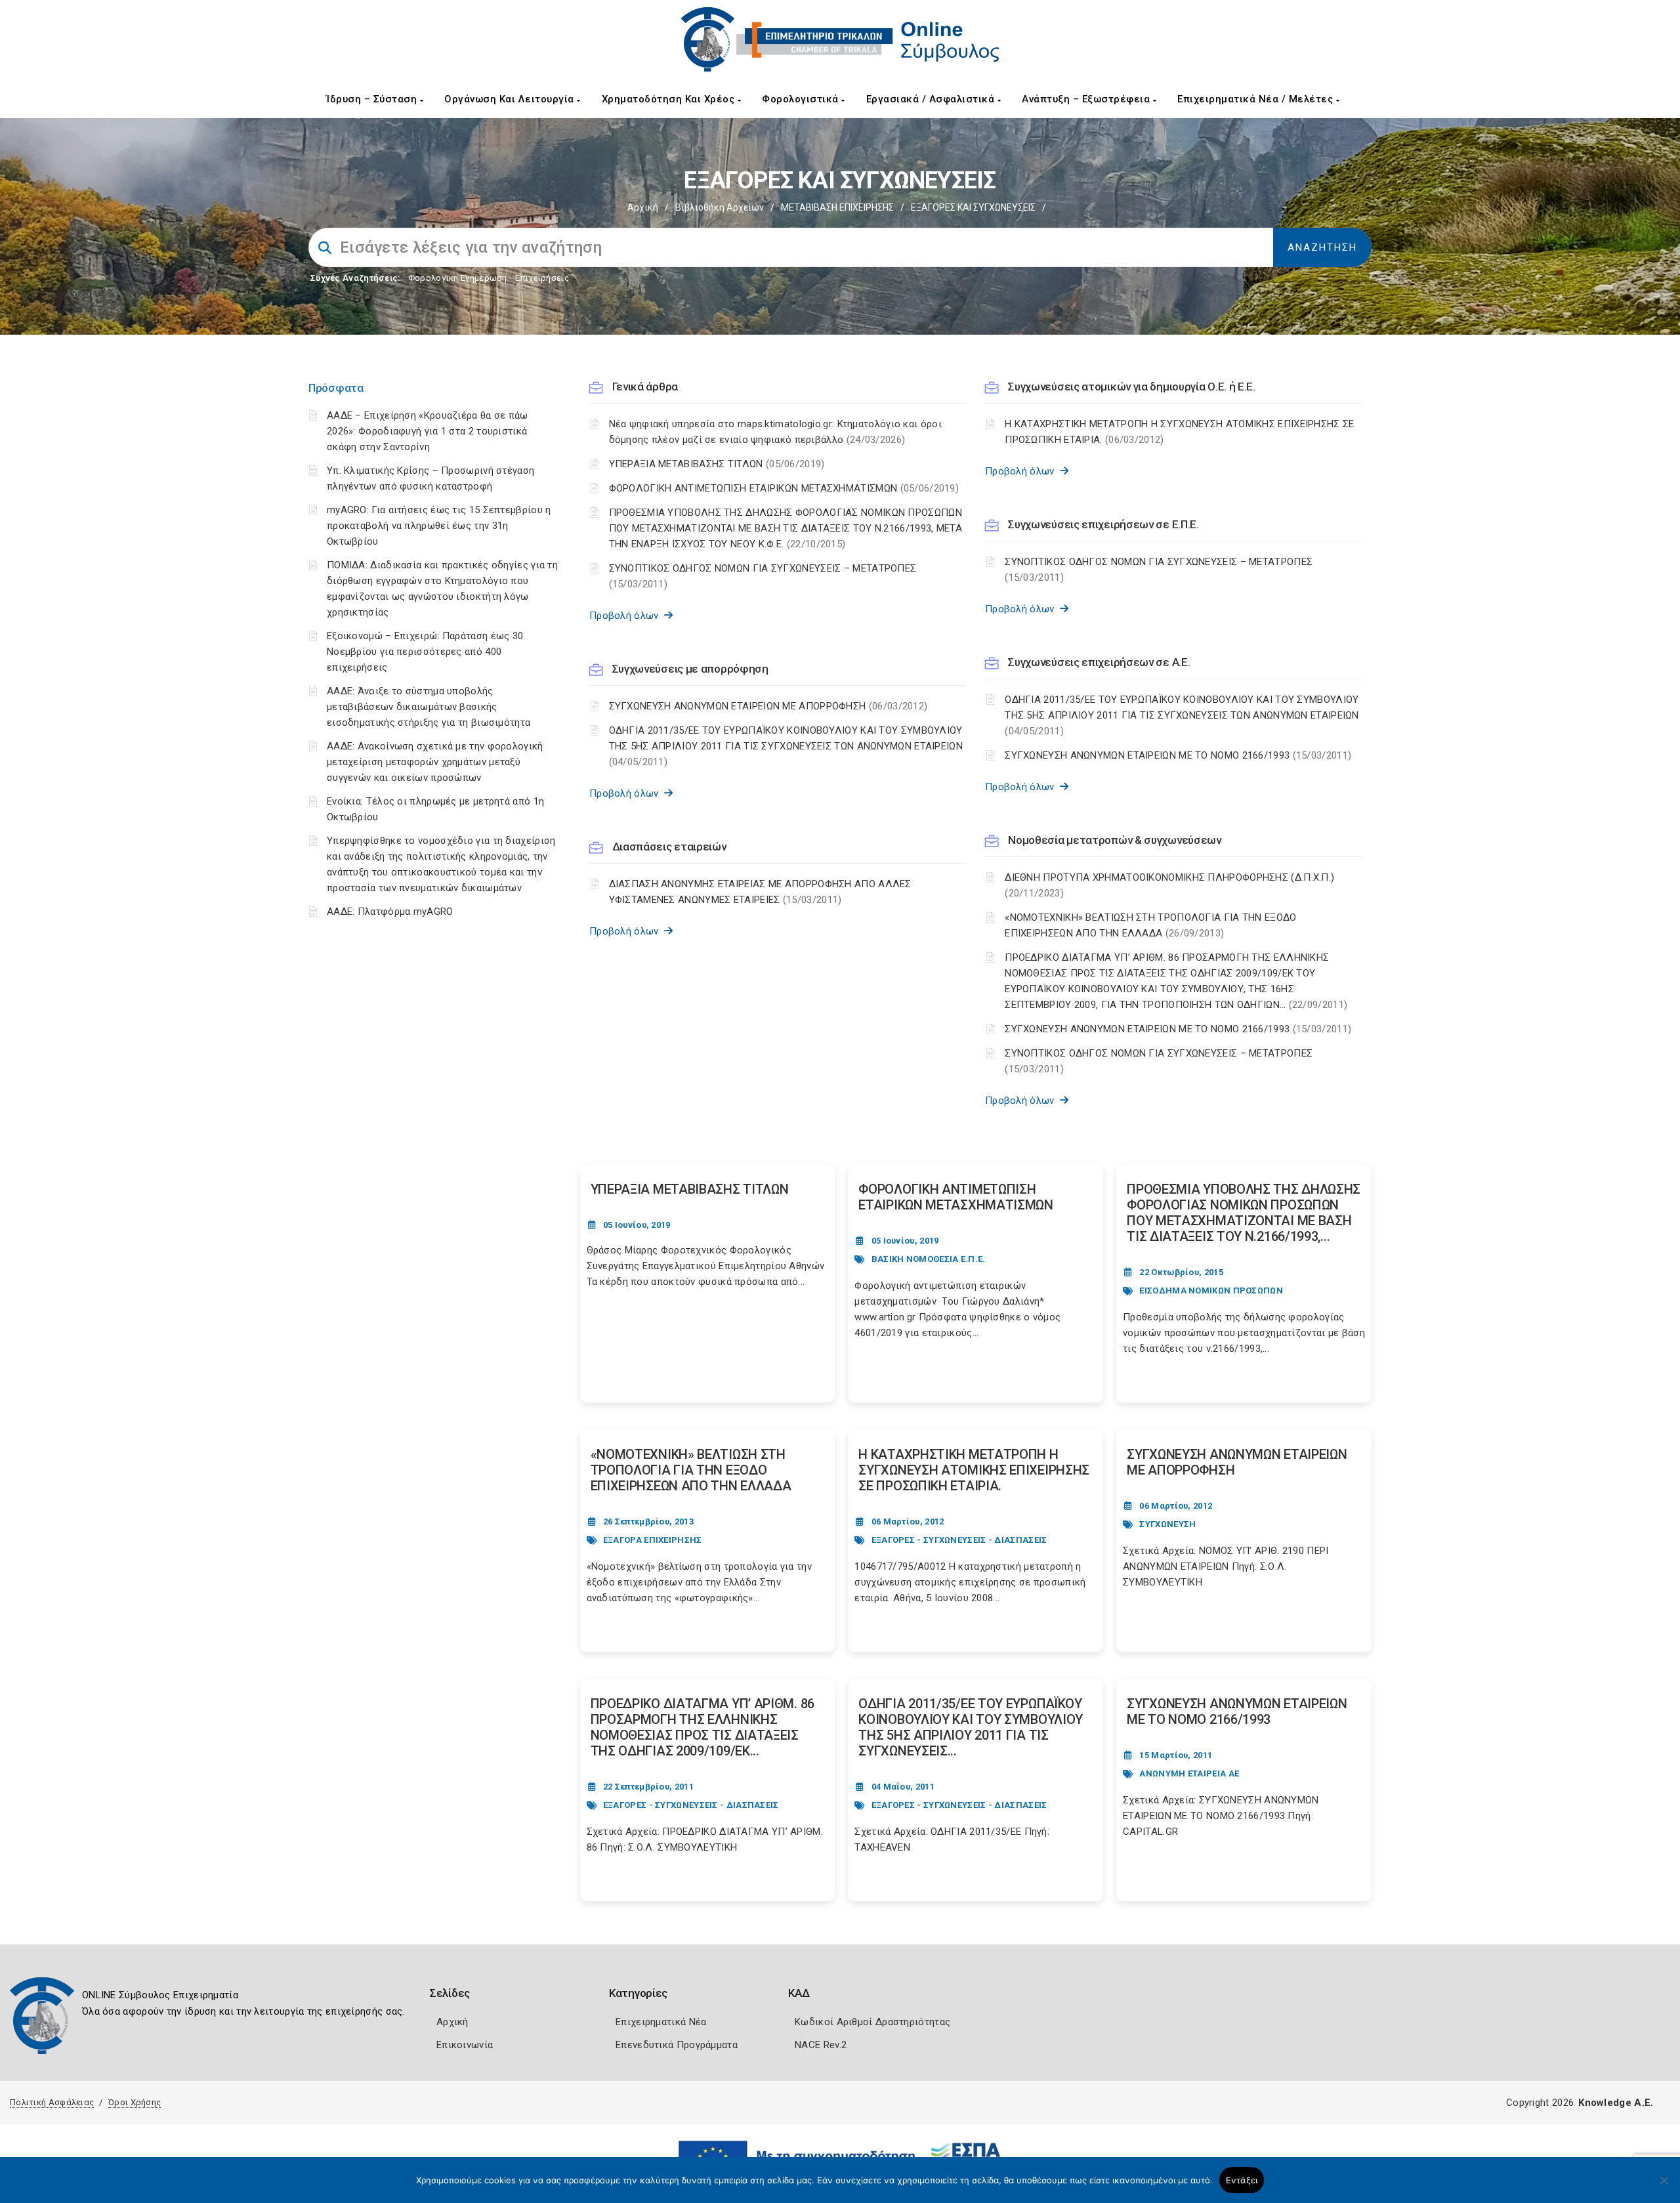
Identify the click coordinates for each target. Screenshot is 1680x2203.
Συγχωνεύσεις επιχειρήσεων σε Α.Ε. (1099, 662)
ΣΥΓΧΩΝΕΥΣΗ (1167, 1524)
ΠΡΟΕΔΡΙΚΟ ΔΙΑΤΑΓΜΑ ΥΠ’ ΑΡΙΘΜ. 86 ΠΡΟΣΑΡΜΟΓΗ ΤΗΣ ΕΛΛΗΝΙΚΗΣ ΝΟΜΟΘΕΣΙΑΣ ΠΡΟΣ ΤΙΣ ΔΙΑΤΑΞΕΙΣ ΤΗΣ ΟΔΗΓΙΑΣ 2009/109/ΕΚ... (703, 1727)
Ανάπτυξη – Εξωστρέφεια (1087, 99)
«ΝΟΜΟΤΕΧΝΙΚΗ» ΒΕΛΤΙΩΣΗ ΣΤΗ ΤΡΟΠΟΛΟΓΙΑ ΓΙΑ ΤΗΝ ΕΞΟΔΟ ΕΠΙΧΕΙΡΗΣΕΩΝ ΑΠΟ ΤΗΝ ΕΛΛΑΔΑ (1150, 925)
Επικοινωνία (465, 2045)
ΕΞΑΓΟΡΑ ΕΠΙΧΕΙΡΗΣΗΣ (653, 1540)
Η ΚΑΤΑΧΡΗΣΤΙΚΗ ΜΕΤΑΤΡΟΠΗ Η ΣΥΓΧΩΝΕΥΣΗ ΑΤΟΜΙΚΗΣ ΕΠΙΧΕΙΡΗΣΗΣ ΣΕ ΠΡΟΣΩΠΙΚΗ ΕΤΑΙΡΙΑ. (1179, 432)
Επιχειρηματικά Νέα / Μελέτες (1257, 99)
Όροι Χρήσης (135, 2102)
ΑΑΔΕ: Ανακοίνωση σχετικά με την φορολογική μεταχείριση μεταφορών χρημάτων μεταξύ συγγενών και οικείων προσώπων (435, 762)
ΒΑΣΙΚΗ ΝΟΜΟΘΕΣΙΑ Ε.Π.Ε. (929, 1259)
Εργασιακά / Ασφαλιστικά (932, 99)
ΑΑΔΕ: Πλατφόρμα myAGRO (390, 912)
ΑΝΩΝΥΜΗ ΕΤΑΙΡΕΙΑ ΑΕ (1189, 1773)
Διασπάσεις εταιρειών (669, 847)
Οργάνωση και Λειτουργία (511, 99)
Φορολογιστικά (802, 99)
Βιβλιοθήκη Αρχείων (720, 207)
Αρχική (643, 207)
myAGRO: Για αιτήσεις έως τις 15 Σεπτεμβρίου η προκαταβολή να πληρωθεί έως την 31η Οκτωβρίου (439, 526)
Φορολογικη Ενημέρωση (458, 278)
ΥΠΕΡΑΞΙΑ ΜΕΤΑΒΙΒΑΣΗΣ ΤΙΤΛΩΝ (717, 464)
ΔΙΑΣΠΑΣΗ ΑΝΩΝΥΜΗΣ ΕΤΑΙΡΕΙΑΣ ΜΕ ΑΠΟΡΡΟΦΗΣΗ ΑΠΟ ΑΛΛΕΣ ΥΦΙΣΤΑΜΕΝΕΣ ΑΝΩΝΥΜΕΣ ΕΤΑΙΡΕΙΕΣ (760, 892)
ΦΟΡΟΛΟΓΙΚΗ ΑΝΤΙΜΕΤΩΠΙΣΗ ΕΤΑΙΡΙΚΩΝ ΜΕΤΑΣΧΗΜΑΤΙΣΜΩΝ (784, 488)
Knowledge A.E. (1616, 2103)
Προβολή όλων (627, 616)
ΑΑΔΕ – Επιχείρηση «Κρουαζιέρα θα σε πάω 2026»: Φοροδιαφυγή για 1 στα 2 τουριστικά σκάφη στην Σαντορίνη (428, 431)
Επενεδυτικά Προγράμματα (677, 2045)
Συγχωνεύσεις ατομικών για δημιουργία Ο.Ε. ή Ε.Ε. (1132, 387)
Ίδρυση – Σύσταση (373, 99)
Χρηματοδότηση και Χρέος (670, 99)
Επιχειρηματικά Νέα (661, 2022)
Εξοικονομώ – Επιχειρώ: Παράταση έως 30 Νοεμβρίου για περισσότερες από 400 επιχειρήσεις (425, 652)
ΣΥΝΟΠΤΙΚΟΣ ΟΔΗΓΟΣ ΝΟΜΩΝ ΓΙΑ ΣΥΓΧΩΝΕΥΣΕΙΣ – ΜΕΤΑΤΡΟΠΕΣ (763, 576)
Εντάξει (1242, 2180)
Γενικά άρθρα (645, 387)
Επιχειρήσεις (542, 278)
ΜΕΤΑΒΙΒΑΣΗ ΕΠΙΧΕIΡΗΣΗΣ (837, 207)
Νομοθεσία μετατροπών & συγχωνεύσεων (1115, 840)
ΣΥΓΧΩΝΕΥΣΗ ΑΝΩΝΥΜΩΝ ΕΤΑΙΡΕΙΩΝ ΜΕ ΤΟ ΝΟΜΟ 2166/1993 (1178, 755)
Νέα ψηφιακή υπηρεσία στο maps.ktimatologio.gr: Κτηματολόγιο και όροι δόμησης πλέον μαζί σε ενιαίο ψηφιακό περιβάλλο (775, 432)
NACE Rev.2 (821, 2045)
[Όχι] (1664, 2187)
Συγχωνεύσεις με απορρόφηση (690, 669)
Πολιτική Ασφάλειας (52, 2102)
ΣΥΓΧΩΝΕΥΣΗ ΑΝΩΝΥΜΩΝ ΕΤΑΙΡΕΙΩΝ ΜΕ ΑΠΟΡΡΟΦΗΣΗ (768, 706)
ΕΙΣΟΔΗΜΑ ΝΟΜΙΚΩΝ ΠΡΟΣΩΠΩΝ (1211, 1290)
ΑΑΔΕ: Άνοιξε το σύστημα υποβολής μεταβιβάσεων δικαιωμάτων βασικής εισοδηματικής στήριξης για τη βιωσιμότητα (429, 707)
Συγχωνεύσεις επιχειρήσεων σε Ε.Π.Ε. (1103, 524)
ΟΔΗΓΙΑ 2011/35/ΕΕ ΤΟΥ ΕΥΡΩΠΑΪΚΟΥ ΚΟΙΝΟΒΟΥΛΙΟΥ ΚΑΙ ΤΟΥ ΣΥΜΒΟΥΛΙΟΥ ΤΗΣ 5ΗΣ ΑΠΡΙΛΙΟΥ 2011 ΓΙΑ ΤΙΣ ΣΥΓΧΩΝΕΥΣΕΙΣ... (971, 1727)
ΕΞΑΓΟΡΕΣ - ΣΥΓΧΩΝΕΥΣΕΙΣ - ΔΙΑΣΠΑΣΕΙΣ (959, 1540)
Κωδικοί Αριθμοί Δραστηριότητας (872, 2022)
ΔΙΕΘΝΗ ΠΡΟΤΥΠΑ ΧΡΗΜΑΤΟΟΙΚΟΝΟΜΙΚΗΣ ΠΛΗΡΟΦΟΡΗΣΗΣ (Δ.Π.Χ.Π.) (1169, 885)
